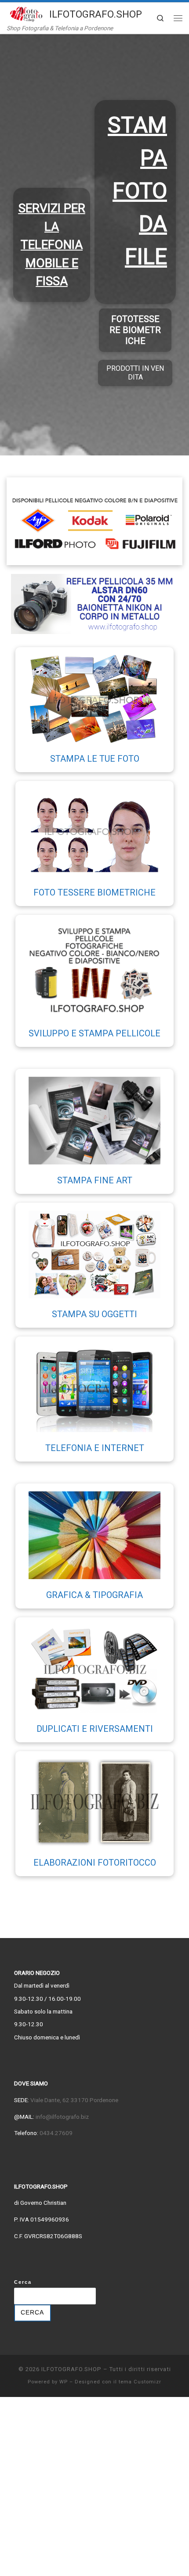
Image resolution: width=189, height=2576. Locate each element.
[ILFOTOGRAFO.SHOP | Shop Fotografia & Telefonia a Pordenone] (26, 13)
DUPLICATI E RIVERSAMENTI (95, 1729)
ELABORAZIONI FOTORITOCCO (95, 1863)
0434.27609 (55, 2133)
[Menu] (178, 18)
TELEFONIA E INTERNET (95, 1448)
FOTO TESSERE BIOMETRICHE (94, 892)
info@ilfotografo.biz (62, 2117)
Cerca (23, 2282)
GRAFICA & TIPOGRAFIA (94, 1595)
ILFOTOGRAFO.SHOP (71, 2369)
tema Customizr (140, 2382)
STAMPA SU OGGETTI (94, 1314)
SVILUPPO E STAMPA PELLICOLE (94, 1033)
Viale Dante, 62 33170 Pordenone (74, 2100)
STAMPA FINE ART (95, 1180)
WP (64, 2382)
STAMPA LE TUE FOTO (95, 759)
